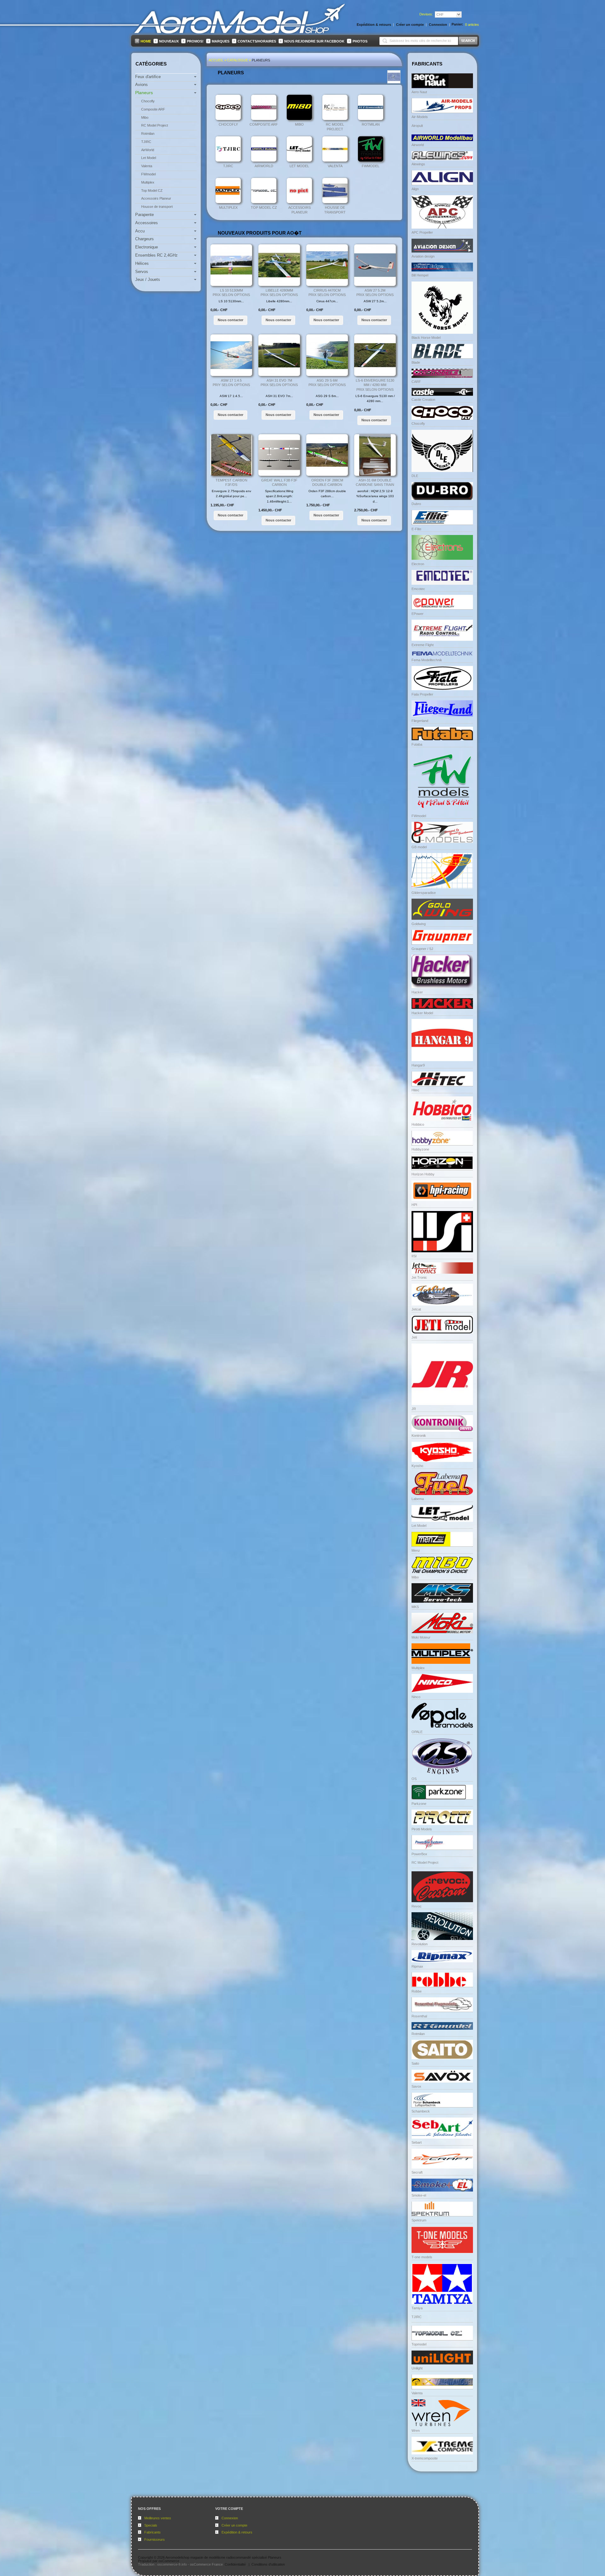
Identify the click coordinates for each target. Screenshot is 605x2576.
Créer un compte (234, 2525)
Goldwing (419, 924)
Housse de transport (335, 210)
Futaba (417, 744)
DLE (415, 476)
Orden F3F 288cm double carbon (327, 483)
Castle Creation (423, 400)
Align (415, 189)
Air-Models (420, 117)
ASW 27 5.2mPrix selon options (375, 293)
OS (414, 1779)
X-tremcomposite (425, 2458)
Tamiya (417, 2308)
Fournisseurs (155, 2539)
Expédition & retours (237, 2532)
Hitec (415, 1090)
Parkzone (419, 1804)
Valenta (335, 166)
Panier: (457, 24)
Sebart (417, 2142)
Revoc (417, 1906)
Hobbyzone (420, 1149)
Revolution (420, 1944)
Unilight (417, 2368)
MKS (415, 1607)
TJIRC (228, 166)
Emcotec (418, 589)
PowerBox (419, 1854)
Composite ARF (264, 124)
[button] (230, 320)
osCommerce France (206, 2564)
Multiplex (228, 208)
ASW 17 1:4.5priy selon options (231, 383)
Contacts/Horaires (257, 41)
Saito (415, 2063)
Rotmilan (371, 124)
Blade (416, 362)
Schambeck (421, 2111)
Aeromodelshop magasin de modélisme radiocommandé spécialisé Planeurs (223, 2557)
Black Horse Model (426, 338)
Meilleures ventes (158, 2518)
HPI (414, 1205)
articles (472, 25)
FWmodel (371, 166)
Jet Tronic (419, 1277)
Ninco (416, 1697)
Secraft (417, 2172)
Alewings (418, 164)
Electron (418, 564)
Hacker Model (422, 1013)
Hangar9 (418, 1065)
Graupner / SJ (422, 949)
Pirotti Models (422, 1829)
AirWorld (264, 166)
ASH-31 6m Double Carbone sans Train (375, 483)
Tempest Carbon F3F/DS (231, 483)
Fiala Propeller (422, 694)
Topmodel (419, 2344)
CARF (416, 382)
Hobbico (418, 1124)
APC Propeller (422, 232)
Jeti (414, 1337)
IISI (414, 1256)
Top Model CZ (264, 208)
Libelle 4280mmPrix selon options (279, 293)
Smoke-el (419, 2195)
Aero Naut (419, 92)
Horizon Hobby (423, 1174)
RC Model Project (335, 127)
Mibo (299, 124)
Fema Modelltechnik (427, 660)
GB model (419, 847)
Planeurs (261, 60)
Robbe (417, 1991)
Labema (418, 1499)
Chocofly (228, 124)
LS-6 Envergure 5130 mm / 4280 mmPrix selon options (375, 385)
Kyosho (417, 1466)
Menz (416, 1550)
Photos (360, 41)
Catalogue (238, 60)
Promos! (195, 41)
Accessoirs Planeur (300, 210)
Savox (416, 2086)
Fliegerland (420, 721)
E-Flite (416, 529)
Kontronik (419, 1436)
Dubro (416, 504)
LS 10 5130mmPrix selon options (231, 293)
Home (146, 41)
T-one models (422, 2257)
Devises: (426, 14)
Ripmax (417, 1966)
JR (414, 1409)
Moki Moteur (421, 1637)
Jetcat (416, 1309)
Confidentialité (235, 2564)
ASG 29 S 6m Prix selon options (327, 383)
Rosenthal (419, 2016)
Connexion (230, 2518)
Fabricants (153, 2532)
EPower (418, 614)
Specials (151, 2525)
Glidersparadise (424, 893)
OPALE (417, 1732)
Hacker (417, 992)
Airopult (417, 126)
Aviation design (423, 256)
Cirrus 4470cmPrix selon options (327, 293)
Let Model (299, 166)
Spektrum (419, 2220)
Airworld (418, 145)
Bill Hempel (420, 275)
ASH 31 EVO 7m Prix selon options (279, 383)
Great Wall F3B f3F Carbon (279, 483)
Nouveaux (169, 41)
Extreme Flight (423, 645)
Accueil (216, 60)
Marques (221, 41)
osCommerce (169, 2561)
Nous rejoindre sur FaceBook (314, 41)
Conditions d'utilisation (268, 2564)
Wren (416, 2431)
